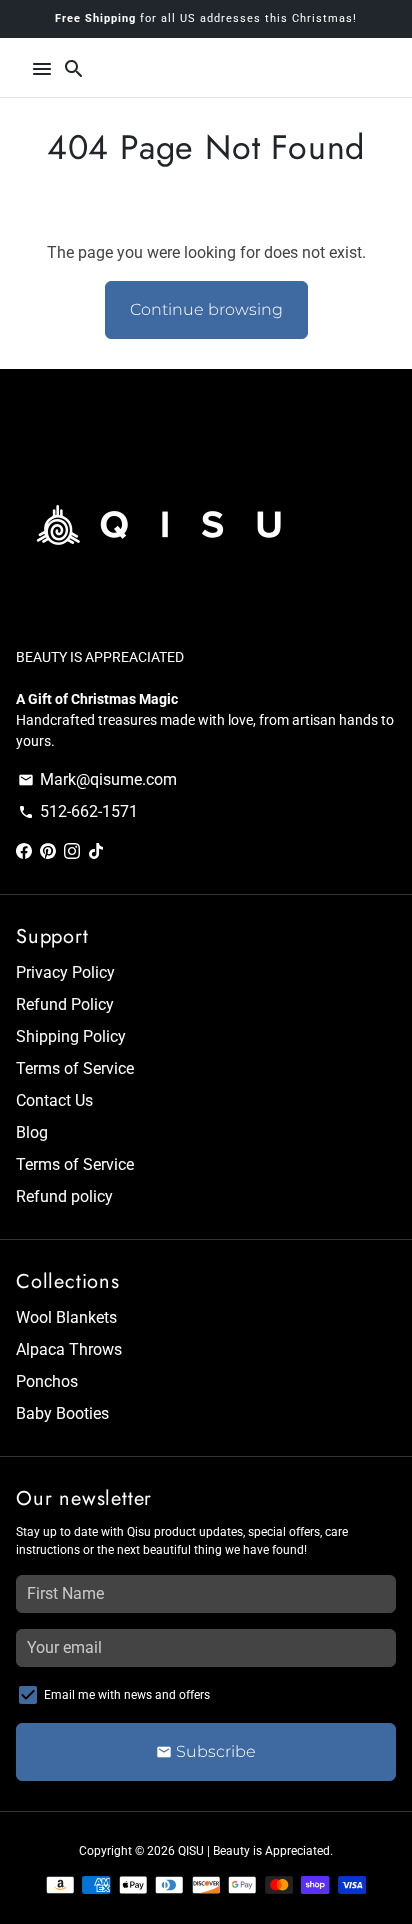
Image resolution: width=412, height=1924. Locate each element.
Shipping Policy (71, 1036)
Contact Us (54, 1100)
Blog (32, 1132)
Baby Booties (62, 1413)
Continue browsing (206, 309)
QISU (191, 1851)
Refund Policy (65, 1004)
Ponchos (47, 1381)
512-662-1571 (78, 811)
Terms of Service (75, 1068)
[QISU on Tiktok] (96, 851)
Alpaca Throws (69, 1349)
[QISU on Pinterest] (48, 851)
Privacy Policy (65, 972)
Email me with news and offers (127, 1695)
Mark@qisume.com (97, 779)
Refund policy (64, 1196)
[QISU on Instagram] (72, 851)
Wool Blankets (66, 1317)
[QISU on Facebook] (24, 851)
